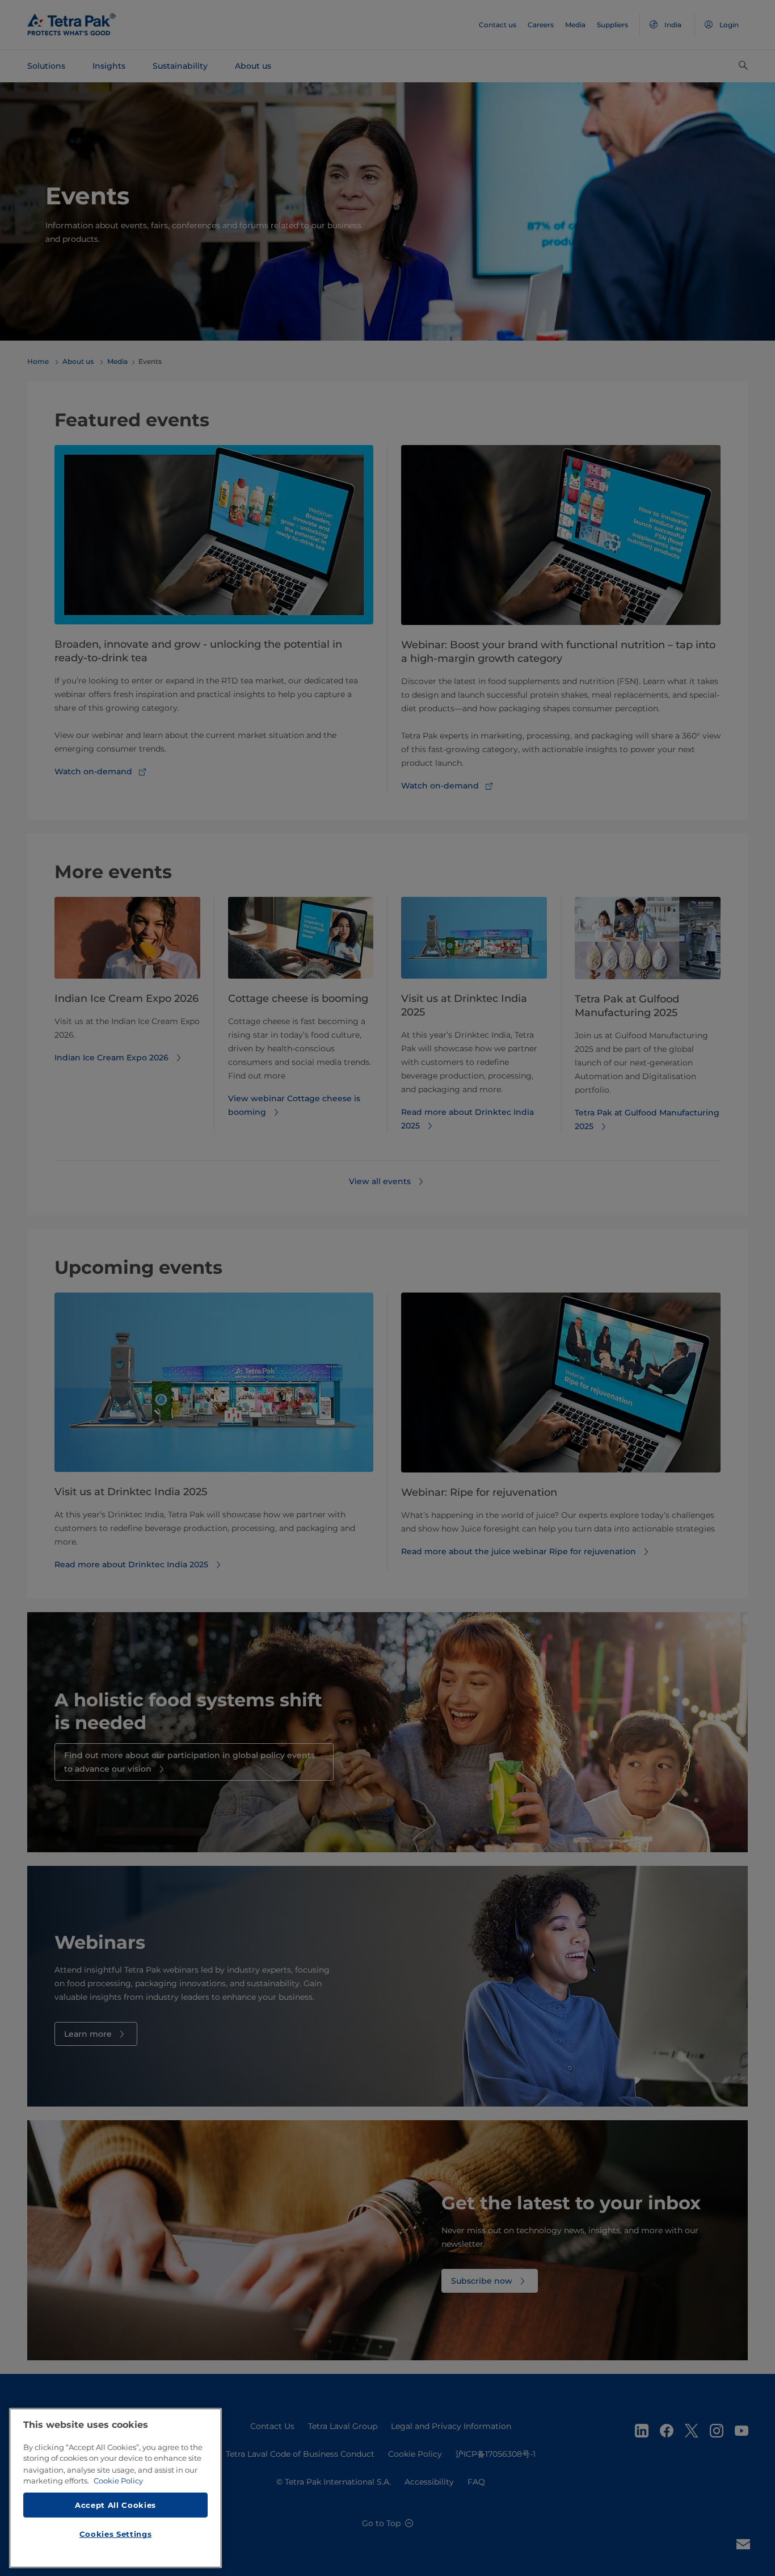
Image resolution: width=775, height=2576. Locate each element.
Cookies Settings (116, 2534)
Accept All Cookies (115, 2504)
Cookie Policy (118, 2481)
